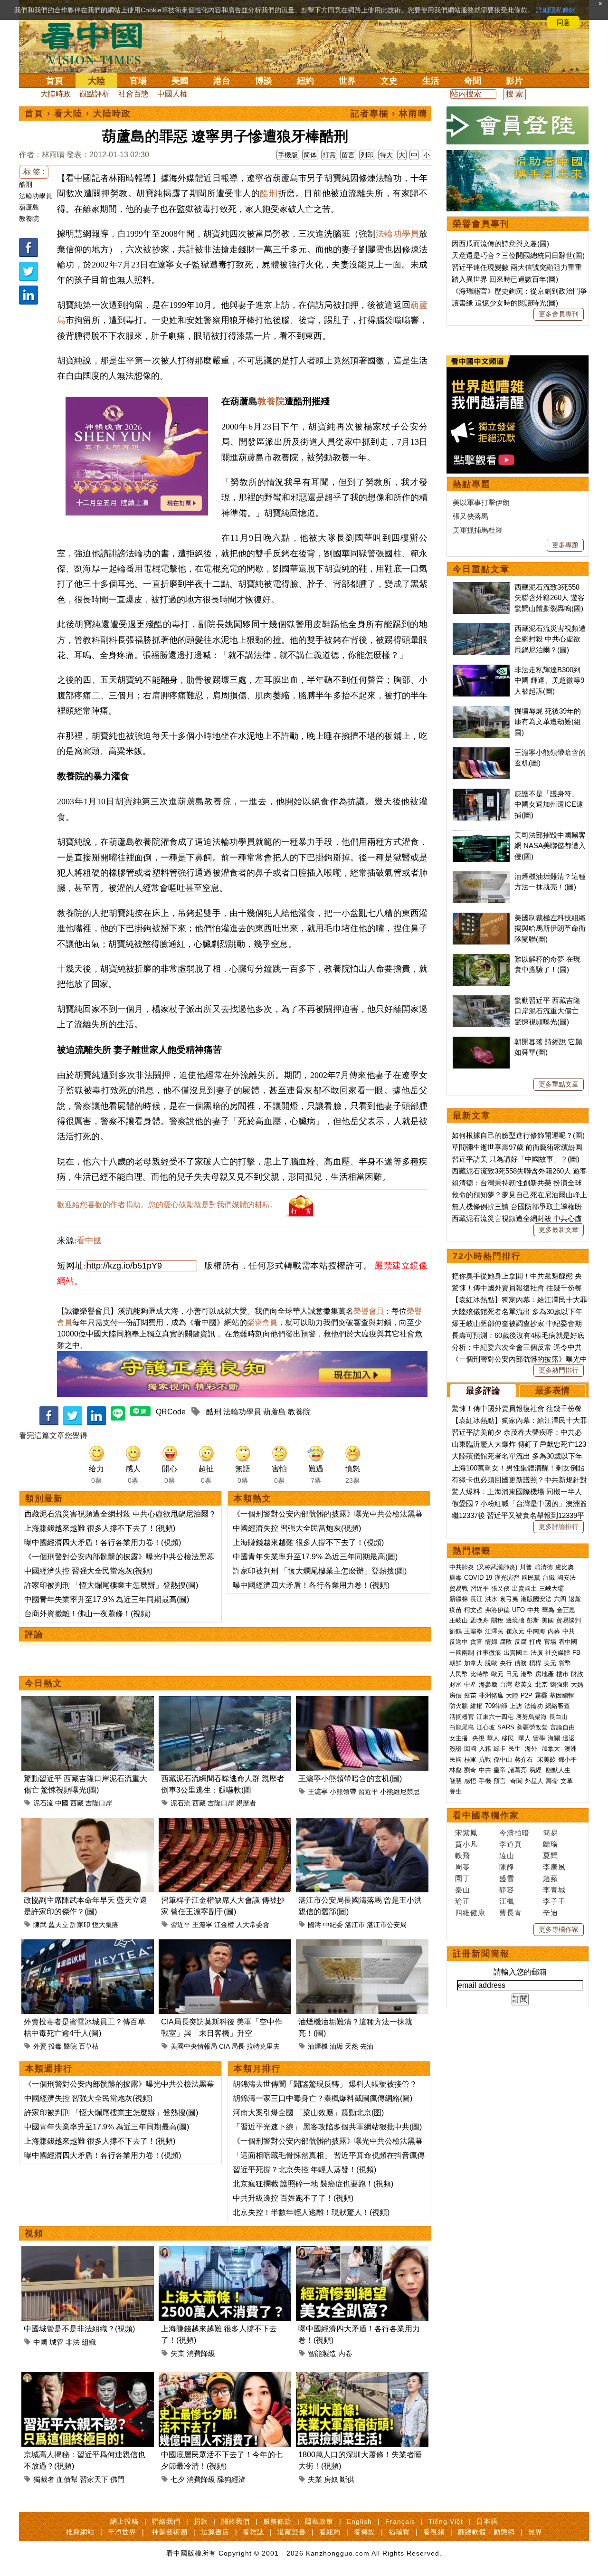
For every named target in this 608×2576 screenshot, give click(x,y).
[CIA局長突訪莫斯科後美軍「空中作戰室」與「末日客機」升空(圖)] (225, 1945)
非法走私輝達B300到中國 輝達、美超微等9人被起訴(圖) (549, 680)
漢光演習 (507, 1578)
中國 (62, 1803)
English (359, 2521)
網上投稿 (124, 2521)
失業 (178, 2353)
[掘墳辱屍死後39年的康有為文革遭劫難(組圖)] (481, 711)
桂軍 (470, 1760)
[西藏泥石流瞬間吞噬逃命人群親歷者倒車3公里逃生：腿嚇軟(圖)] (225, 1702)
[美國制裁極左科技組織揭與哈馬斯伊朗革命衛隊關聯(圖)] (481, 918)
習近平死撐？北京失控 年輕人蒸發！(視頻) (304, 2170)
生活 (431, 81)
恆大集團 (105, 1925)
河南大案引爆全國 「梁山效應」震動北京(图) (308, 2113)
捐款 (201, 2521)
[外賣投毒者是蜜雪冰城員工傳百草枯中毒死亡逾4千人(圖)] (88, 1945)
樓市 (562, 1674)
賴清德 (544, 1567)
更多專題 (565, 545)
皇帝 (500, 1770)
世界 (347, 81)
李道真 (511, 1844)
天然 (351, 2046)
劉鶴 (456, 1631)
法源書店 (215, 2532)
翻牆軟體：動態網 (486, 2532)
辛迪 (551, 1913)
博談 (264, 81)
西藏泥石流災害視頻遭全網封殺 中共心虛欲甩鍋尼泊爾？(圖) (550, 639)
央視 (478, 1738)
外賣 (40, 2046)
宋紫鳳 (466, 1833)
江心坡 (486, 1727)
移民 (508, 1738)
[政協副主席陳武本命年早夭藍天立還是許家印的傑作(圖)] (88, 1823)
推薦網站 (80, 2532)
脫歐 (491, 1663)
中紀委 (333, 1925)
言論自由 (562, 1727)
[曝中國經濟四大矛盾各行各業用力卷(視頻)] (362, 2252)
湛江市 (355, 1925)
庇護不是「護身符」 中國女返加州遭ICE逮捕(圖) (549, 804)
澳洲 (570, 1749)
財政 (577, 1674)
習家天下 (94, 2479)
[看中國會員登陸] (518, 125)
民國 (456, 1760)
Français (400, 2521)
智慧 (456, 1781)
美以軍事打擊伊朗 (481, 502)
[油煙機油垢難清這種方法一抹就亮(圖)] (362, 1945)
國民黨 (531, 1578)
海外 (532, 1749)
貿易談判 (570, 1620)
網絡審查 (558, 1706)
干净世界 (122, 2532)
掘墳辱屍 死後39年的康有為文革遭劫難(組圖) (548, 722)
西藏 (77, 1803)
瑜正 (463, 1901)
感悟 (470, 1781)
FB (576, 1653)
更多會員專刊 (559, 314)
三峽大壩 (551, 1589)
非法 (73, 2342)
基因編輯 (562, 1695)
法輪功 (534, 1706)
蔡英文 (524, 1684)
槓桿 (535, 1663)
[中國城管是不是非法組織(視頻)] (88, 2252)
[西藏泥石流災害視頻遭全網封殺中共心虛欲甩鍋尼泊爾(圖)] (481, 628)
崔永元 (515, 1631)
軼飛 (463, 1856)
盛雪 (507, 1878)
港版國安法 (536, 1599)
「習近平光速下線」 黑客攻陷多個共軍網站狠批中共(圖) (327, 2127)
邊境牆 (515, 1620)
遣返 (569, 1738)
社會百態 (133, 94)
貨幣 (565, 1663)
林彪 (456, 1770)
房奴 (331, 2479)
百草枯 (89, 2046)
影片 (514, 81)
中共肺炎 (462, 1567)
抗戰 (485, 1760)
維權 (476, 1706)
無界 (535, 2532)
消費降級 (201, 2353)
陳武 (40, 1925)
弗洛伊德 (497, 1610)
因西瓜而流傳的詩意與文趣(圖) (500, 243)
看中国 (97, 43)
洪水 (491, 1599)
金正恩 (566, 1610)
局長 (238, 2046)
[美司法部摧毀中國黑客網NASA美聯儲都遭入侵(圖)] (481, 835)
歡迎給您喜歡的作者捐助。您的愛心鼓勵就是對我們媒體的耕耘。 (167, 1205)
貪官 (476, 1642)
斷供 (347, 2479)
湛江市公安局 (387, 1925)
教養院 (29, 219)
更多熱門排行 (559, 1370)
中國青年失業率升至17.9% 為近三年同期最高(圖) (107, 1599)
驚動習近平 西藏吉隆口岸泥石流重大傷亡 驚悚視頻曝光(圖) (547, 1011)
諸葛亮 (518, 1770)
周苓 (463, 1867)
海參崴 (488, 1684)
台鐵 (549, 1578)
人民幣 (459, 1674)
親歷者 (246, 1803)
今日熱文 (44, 1683)
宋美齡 (546, 1760)
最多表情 (552, 1391)
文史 (389, 81)
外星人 (534, 1781)
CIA (224, 2046)
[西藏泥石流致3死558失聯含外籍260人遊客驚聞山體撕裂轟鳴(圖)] (481, 587)
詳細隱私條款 (556, 10)
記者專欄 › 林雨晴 (389, 114)
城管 (57, 2342)
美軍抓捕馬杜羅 (478, 530)
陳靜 (507, 1867)
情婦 (491, 1642)
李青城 (554, 1890)
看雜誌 (253, 2532)
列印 (367, 155)
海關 (554, 1738)
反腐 (521, 1642)
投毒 (55, 2046)
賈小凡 (466, 1844)
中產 (470, 1684)
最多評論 (483, 1391)
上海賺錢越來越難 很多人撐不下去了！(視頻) (100, 1528)
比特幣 (480, 1674)
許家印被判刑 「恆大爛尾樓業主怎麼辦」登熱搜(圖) (111, 1585)
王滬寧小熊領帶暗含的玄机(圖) (350, 1779)
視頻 (34, 2233)
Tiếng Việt (446, 2521)
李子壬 (554, 1901)
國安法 (566, 1578)
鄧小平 (567, 1760)
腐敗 (506, 1642)
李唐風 (554, 1867)
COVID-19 (478, 1578)
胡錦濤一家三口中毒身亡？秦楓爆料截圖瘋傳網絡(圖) (323, 2098)
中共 (533, 1610)
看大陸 (68, 114)
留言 (348, 155)
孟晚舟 (480, 1620)
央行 (506, 1663)
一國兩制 (462, 1653)
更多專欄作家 (559, 1929)
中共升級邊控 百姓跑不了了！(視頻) (293, 2198)
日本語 (487, 2521)
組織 (89, 2342)
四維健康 (470, 1913)
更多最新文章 (559, 1230)
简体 (310, 155)
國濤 (314, 1925)
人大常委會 (253, 1925)
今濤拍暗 (514, 1833)
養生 (456, 1791)
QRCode (171, 1412)
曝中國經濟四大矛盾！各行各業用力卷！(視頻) (103, 1542)
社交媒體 (558, 1653)
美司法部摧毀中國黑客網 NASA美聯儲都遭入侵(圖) (550, 846)
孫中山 (503, 1760)
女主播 (460, 1738)
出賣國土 (524, 1589)
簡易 (551, 1833)
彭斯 (533, 1620)
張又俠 (500, 1589)
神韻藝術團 (170, 2532)
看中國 (89, 1240)
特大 (386, 155)
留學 (539, 1738)
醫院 (70, 2046)
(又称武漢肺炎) (497, 1567)
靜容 (507, 1890)
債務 (521, 1663)
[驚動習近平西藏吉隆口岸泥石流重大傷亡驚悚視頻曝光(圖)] (88, 1702)
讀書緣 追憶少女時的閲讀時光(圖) (505, 303)
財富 (456, 1684)
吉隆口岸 (99, 1803)
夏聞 (551, 1856)
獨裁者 (44, 2479)
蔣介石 (525, 1760)
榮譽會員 (369, 1311)
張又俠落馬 (470, 516)
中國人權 (172, 94)
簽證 (456, 1749)
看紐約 (330, 2532)
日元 (512, 1674)
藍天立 (58, 1925)
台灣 (506, 1684)
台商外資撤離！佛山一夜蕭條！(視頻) (87, 1614)
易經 (536, 1770)
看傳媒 (365, 2532)
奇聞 (473, 81)
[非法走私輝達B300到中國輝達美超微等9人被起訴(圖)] (481, 670)
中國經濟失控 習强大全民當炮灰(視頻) (88, 1571)
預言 (501, 1781)
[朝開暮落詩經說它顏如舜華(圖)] (481, 1042)
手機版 (288, 155)
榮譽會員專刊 (481, 224)
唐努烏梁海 (531, 1717)
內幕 (554, 1631)
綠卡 (500, 1749)
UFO (518, 1610)
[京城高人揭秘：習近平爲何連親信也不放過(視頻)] (88, 2378)
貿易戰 (459, 1589)
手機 (485, 1781)
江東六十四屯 (495, 1717)
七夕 (178, 2479)
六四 (560, 1599)
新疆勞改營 (532, 1727)
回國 (470, 1749)
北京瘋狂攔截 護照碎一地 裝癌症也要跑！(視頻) (313, 2184)
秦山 (463, 1890)
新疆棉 (459, 1599)
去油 (367, 2046)
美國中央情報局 (194, 2046)
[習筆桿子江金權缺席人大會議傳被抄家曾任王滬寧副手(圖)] (225, 1823)
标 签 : (34, 172)
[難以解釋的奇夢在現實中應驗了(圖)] (481, 959)
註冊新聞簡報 (481, 1954)
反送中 (459, 1642)
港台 (222, 81)
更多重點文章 (559, 1084)
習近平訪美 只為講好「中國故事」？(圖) (516, 1159)
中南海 (536, 1631)
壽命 (552, 1781)
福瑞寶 (399, 2532)
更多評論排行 (559, 1527)
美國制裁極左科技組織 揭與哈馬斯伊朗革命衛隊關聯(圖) (550, 928)
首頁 (55, 81)
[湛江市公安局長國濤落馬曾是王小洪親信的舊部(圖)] (362, 1823)
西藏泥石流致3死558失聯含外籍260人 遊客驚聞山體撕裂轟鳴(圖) (550, 598)
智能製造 (322, 2353)
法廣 (537, 1653)
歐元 (497, 1674)
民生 (515, 1749)
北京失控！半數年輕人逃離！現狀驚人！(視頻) (311, 2212)
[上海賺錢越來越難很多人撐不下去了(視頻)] (225, 2252)
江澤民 (494, 1631)
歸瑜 (551, 1844)
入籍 (485, 1749)
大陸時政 (56, 94)
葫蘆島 (29, 207)
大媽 (577, 1684)
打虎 (535, 1642)
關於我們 (236, 2521)
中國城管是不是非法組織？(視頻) (79, 2329)
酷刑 (26, 184)
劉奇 (470, 1770)
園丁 (463, 1878)
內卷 (345, 2353)
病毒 (456, 1578)
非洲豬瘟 (491, 1695)
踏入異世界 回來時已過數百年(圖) (505, 279)
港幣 (527, 1674)
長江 (476, 1599)
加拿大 (473, 1663)
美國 (180, 81)
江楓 (507, 1901)
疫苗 (456, 1610)
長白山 (558, 1717)
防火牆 (459, 1706)
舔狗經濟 (231, 2479)
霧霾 (541, 1695)
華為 (548, 1610)
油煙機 (318, 2046)
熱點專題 (472, 484)
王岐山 (459, 1620)
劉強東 (559, 1684)
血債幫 (67, 2479)
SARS (506, 1727)
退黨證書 (292, 2532)
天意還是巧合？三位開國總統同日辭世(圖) (518, 255)
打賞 (329, 155)
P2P (527, 1695)
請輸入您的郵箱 (520, 1972)
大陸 (96, 81)
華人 (493, 1738)
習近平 (368, 1792)
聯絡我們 (166, 2521)
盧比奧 (565, 1567)
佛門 (117, 2479)
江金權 (224, 1925)
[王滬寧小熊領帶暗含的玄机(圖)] (362, 1702)
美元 (550, 1663)
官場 (138, 81)
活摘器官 (462, 1717)
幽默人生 (558, 1770)
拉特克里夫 (263, 2046)
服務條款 (277, 2521)
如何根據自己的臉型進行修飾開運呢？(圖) (518, 1135)
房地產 (545, 1674)
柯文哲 (473, 1610)
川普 (526, 1567)
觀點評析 (95, 94)
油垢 (336, 2046)
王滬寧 (318, 1792)
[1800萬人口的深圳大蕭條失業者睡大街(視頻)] (362, 2378)
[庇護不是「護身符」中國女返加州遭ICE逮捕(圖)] (481, 794)
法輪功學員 (36, 196)
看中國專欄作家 (486, 1815)
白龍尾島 (462, 1727)
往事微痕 (489, 1653)
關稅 (497, 1620)
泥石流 (43, 1803)
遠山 (507, 1856)
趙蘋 (551, 1878)
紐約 (305, 81)
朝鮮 (456, 1663)
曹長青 (511, 1913)
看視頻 (434, 2532)
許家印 (80, 1925)
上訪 (516, 1706)
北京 (541, 1684)
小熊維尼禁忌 (400, 1792)
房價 (456, 1695)
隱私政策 (319, 2521)
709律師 (496, 1706)
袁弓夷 (509, 1599)
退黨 (575, 1599)
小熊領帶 (343, 1792)
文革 (567, 1781)
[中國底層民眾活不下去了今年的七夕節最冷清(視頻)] (225, 2378)
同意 (563, 22)
